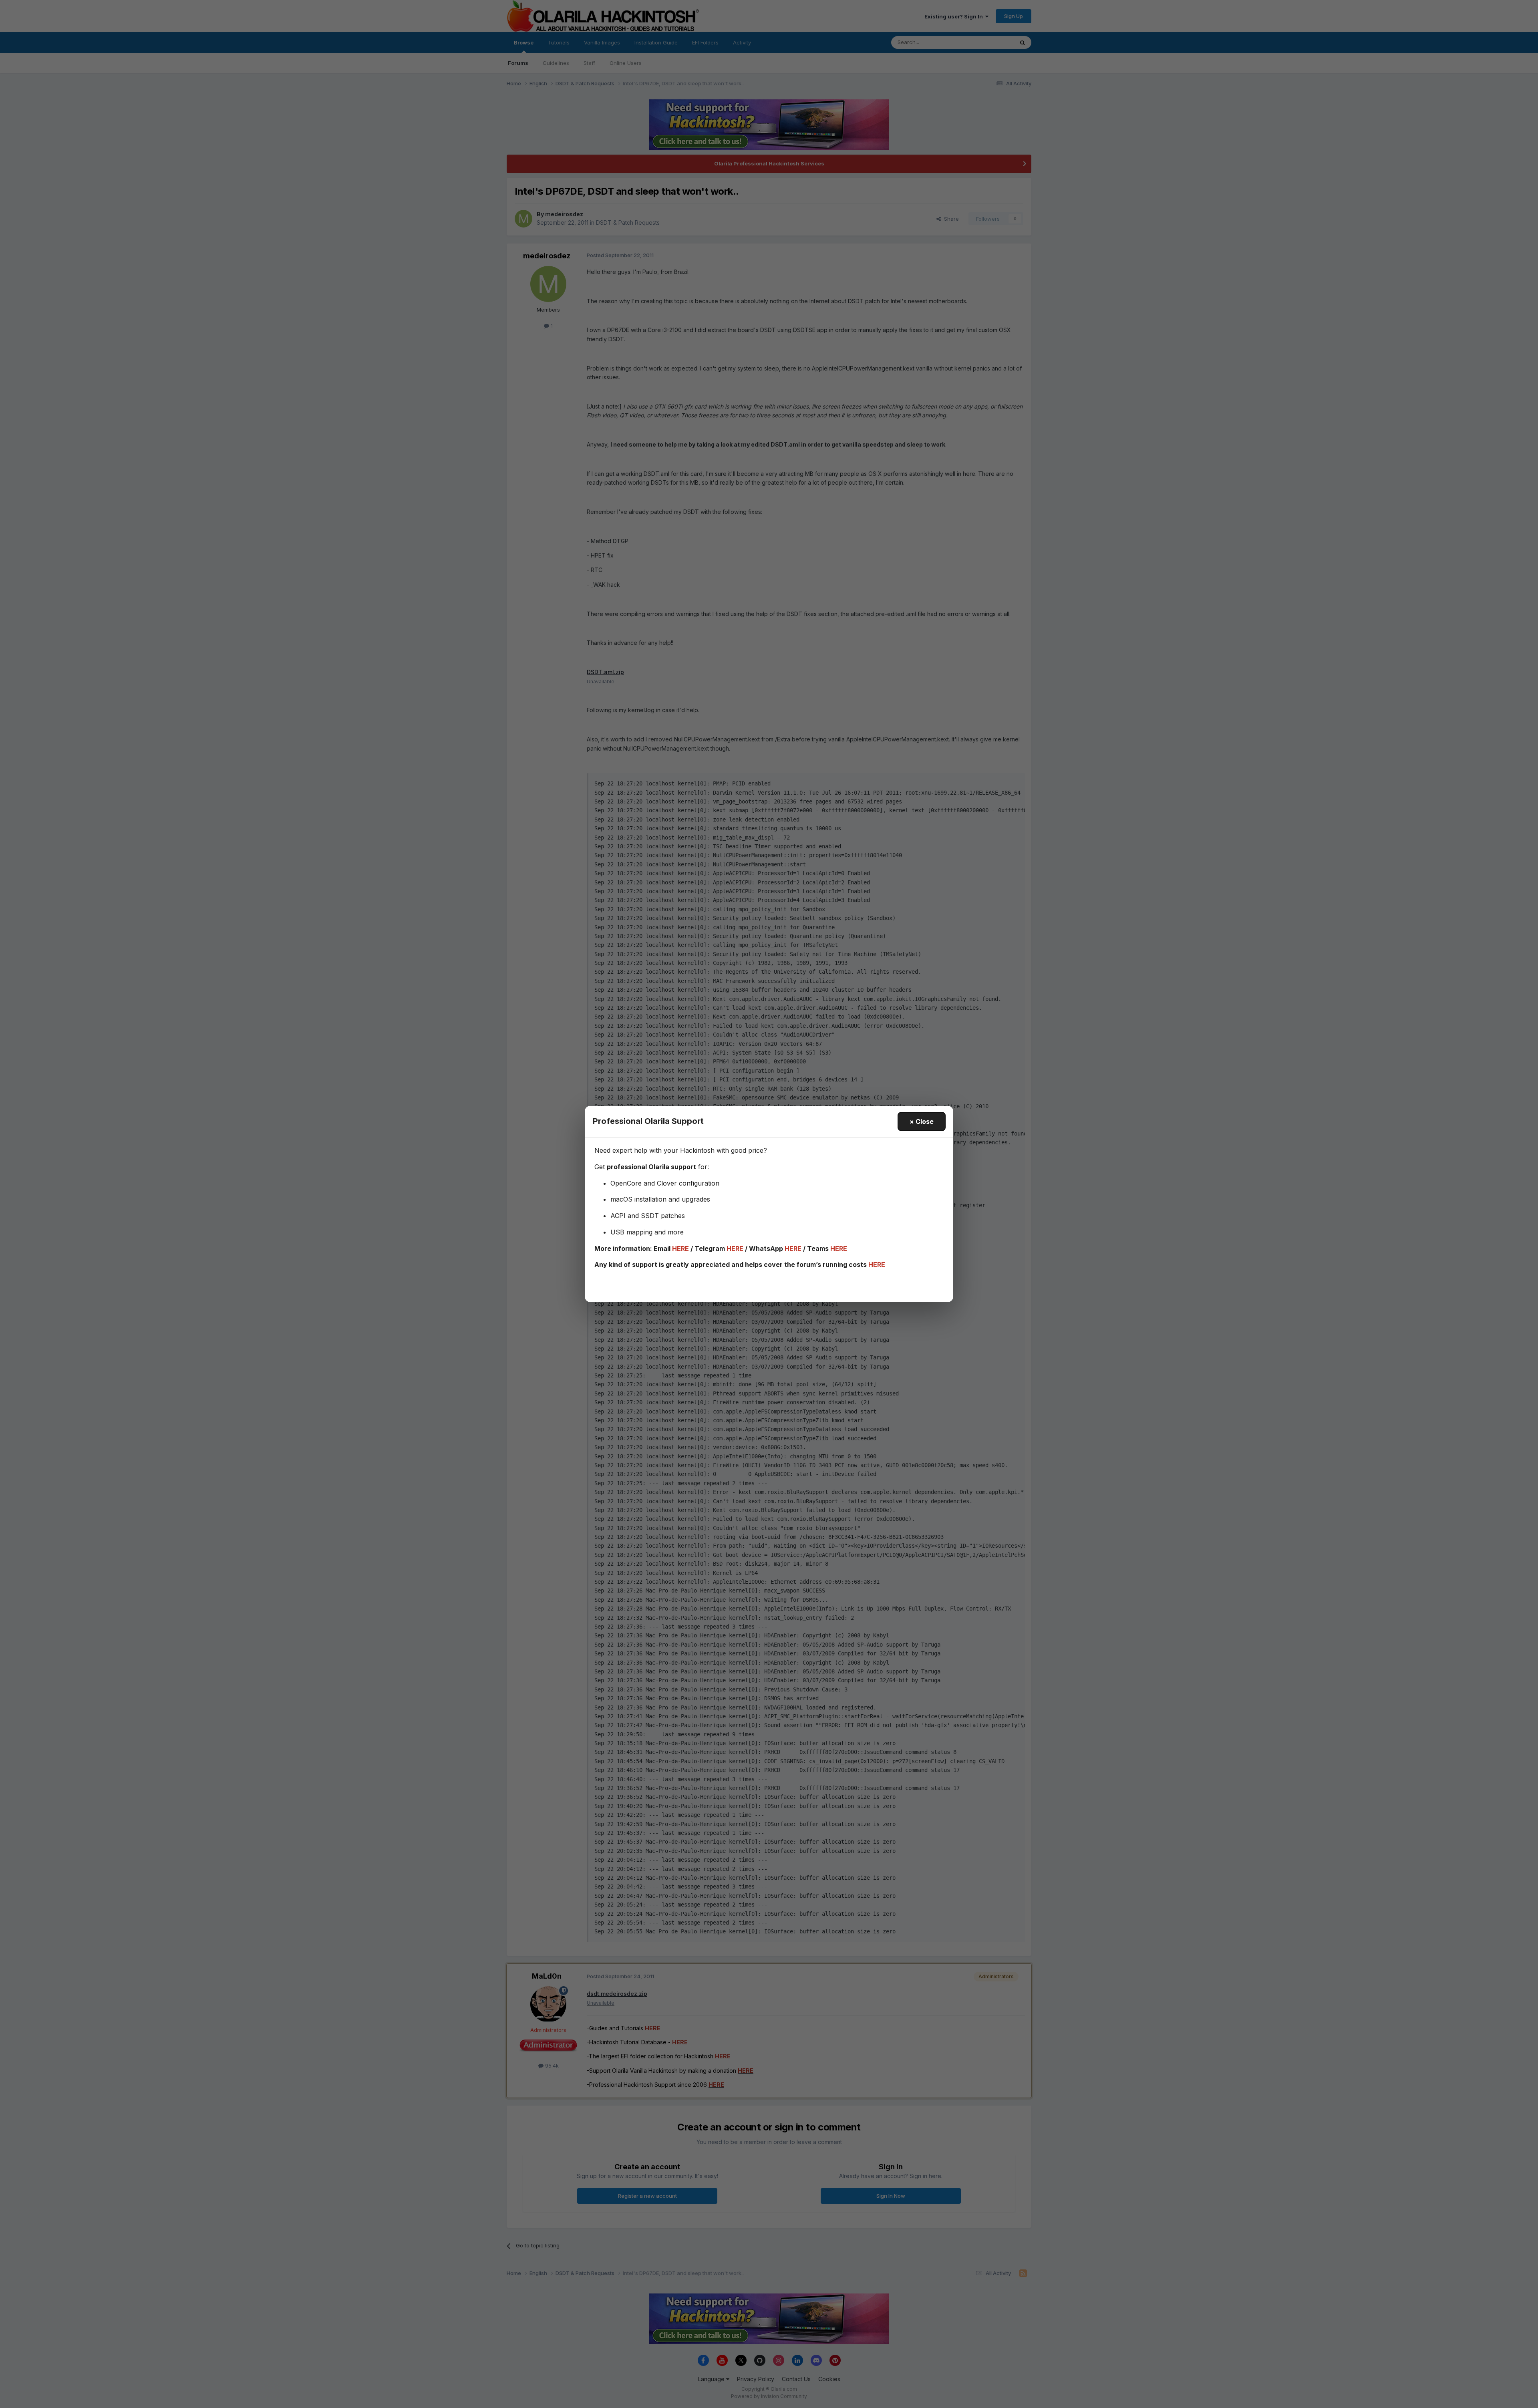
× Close (922, 1121)
